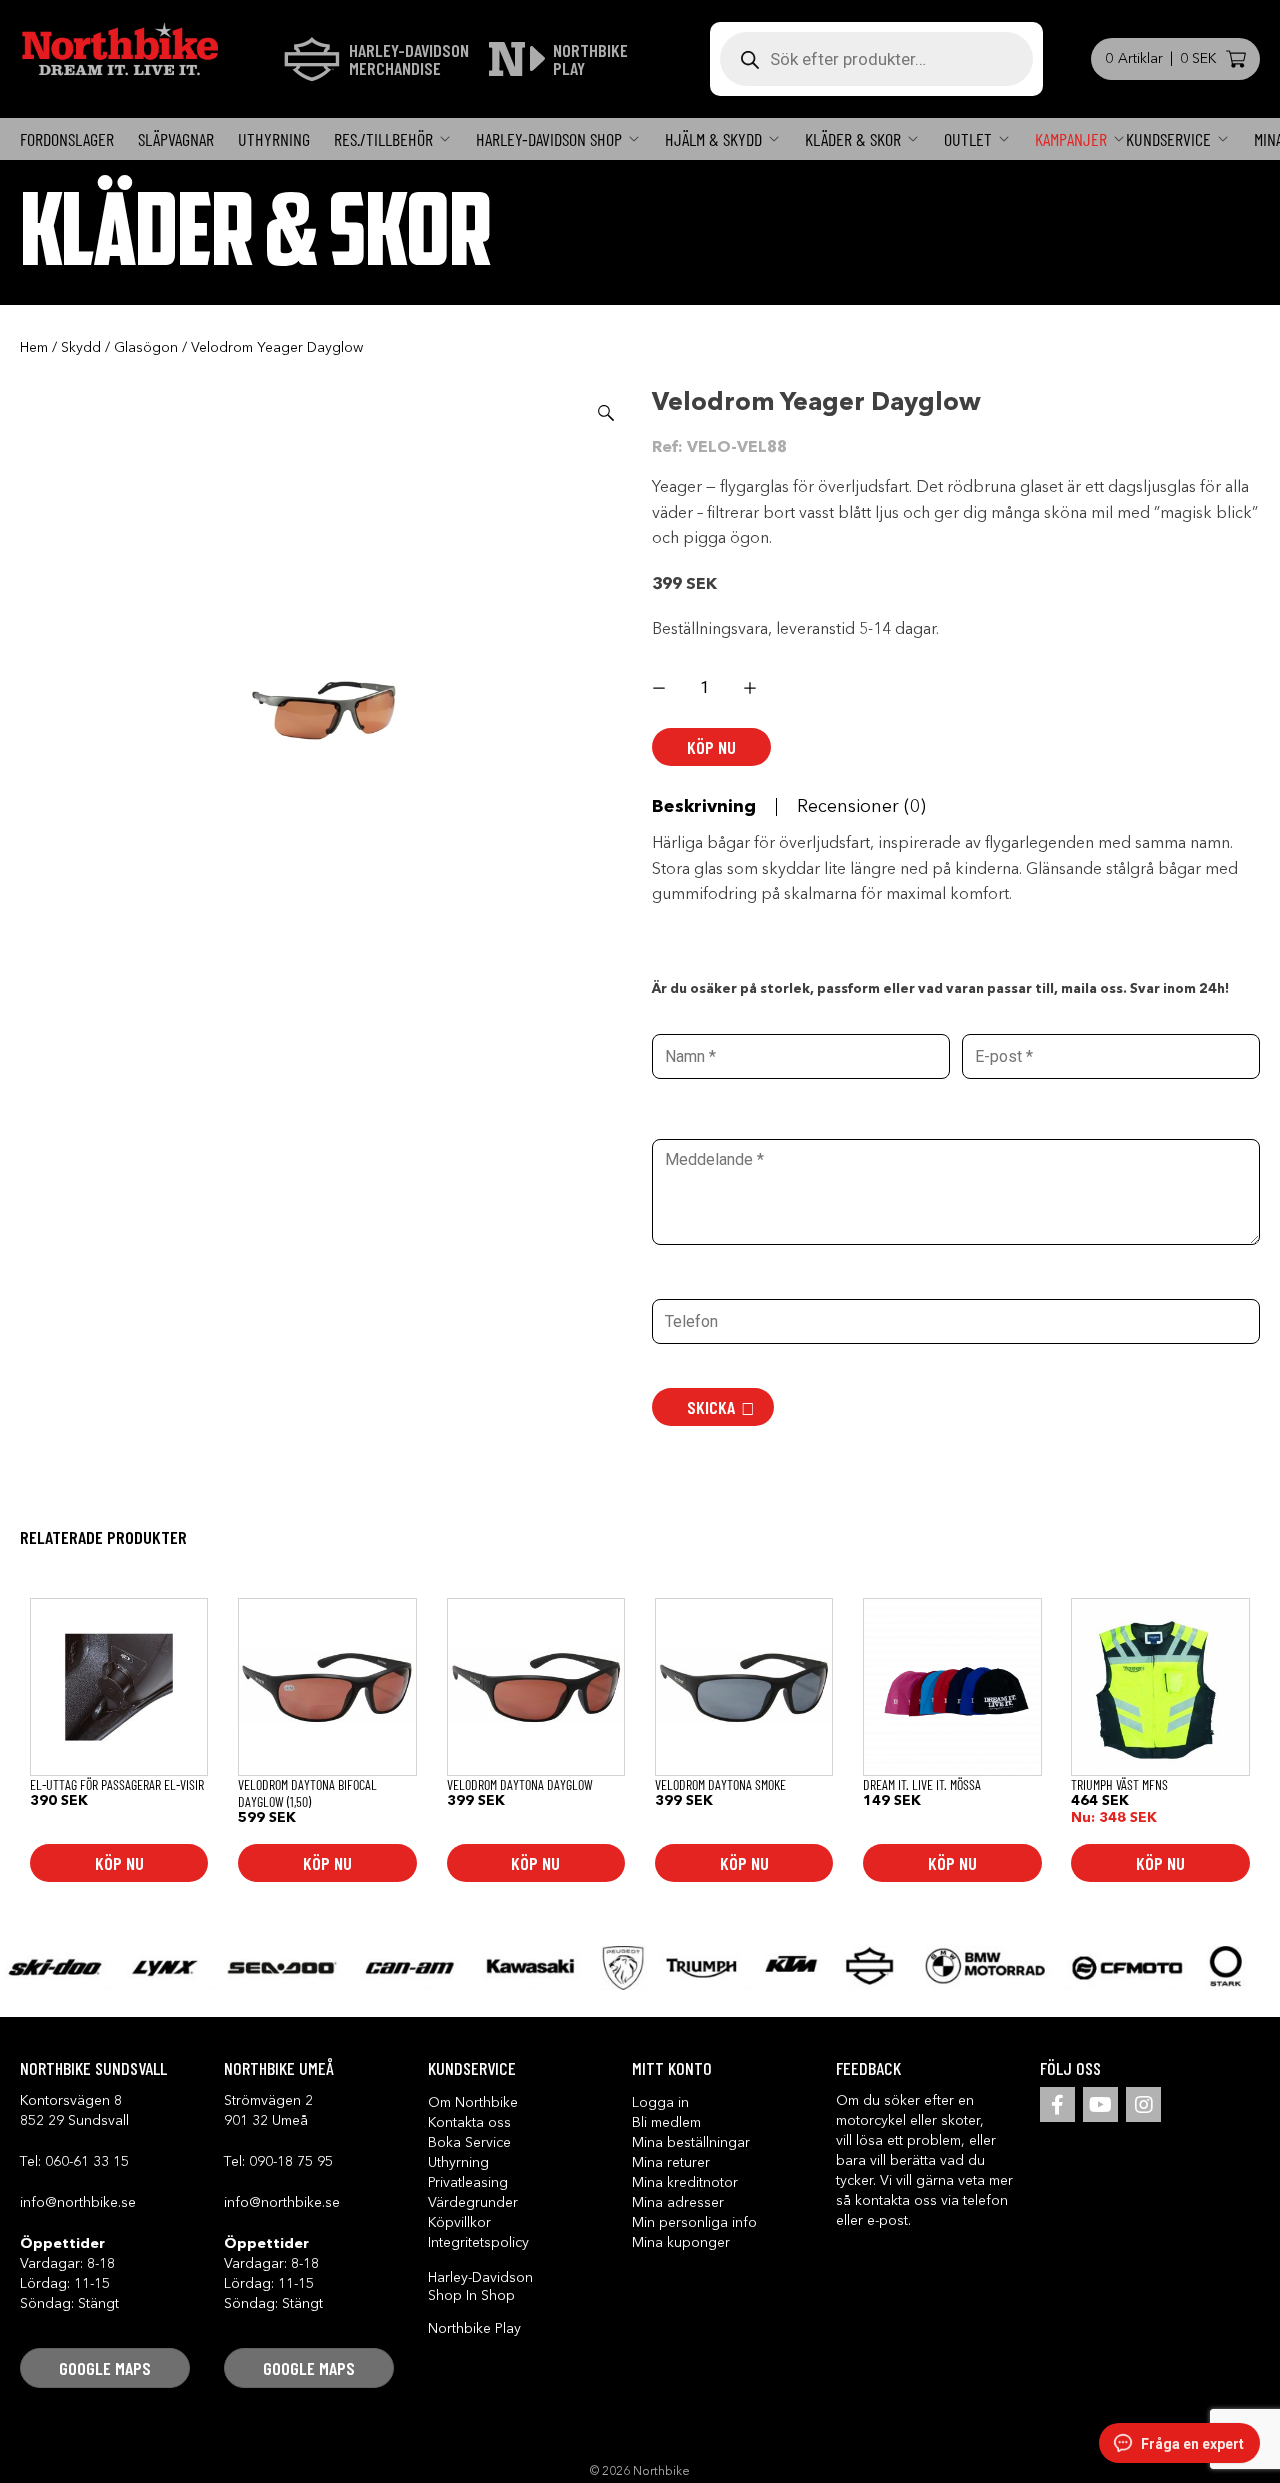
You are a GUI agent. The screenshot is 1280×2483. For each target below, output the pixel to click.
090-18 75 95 (291, 2162)
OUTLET (968, 139)
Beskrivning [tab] (704, 807)
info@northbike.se (78, 2203)
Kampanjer (1071, 139)
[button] (606, 413)
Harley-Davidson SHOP (549, 139)
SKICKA (711, 1407)
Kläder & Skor (853, 139)
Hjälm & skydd (713, 139)
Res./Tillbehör (383, 139)
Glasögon (146, 348)
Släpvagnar (176, 139)
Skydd (81, 348)
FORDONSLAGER (67, 139)
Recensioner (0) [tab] (861, 807)
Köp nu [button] (119, 1863)
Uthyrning (274, 139)
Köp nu (711, 747)
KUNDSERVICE (1168, 139)
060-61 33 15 (87, 2162)
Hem (34, 348)
